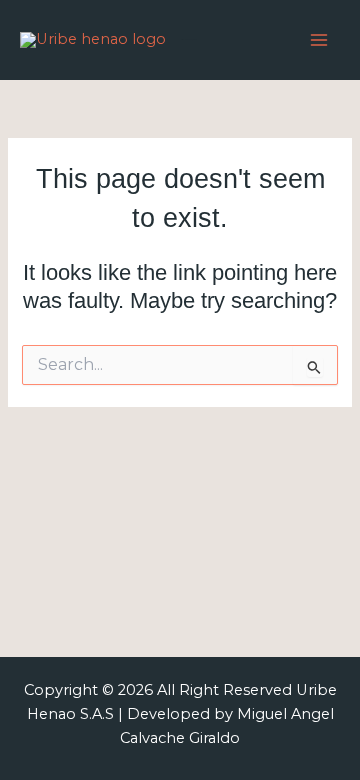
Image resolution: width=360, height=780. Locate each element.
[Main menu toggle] (319, 40)
